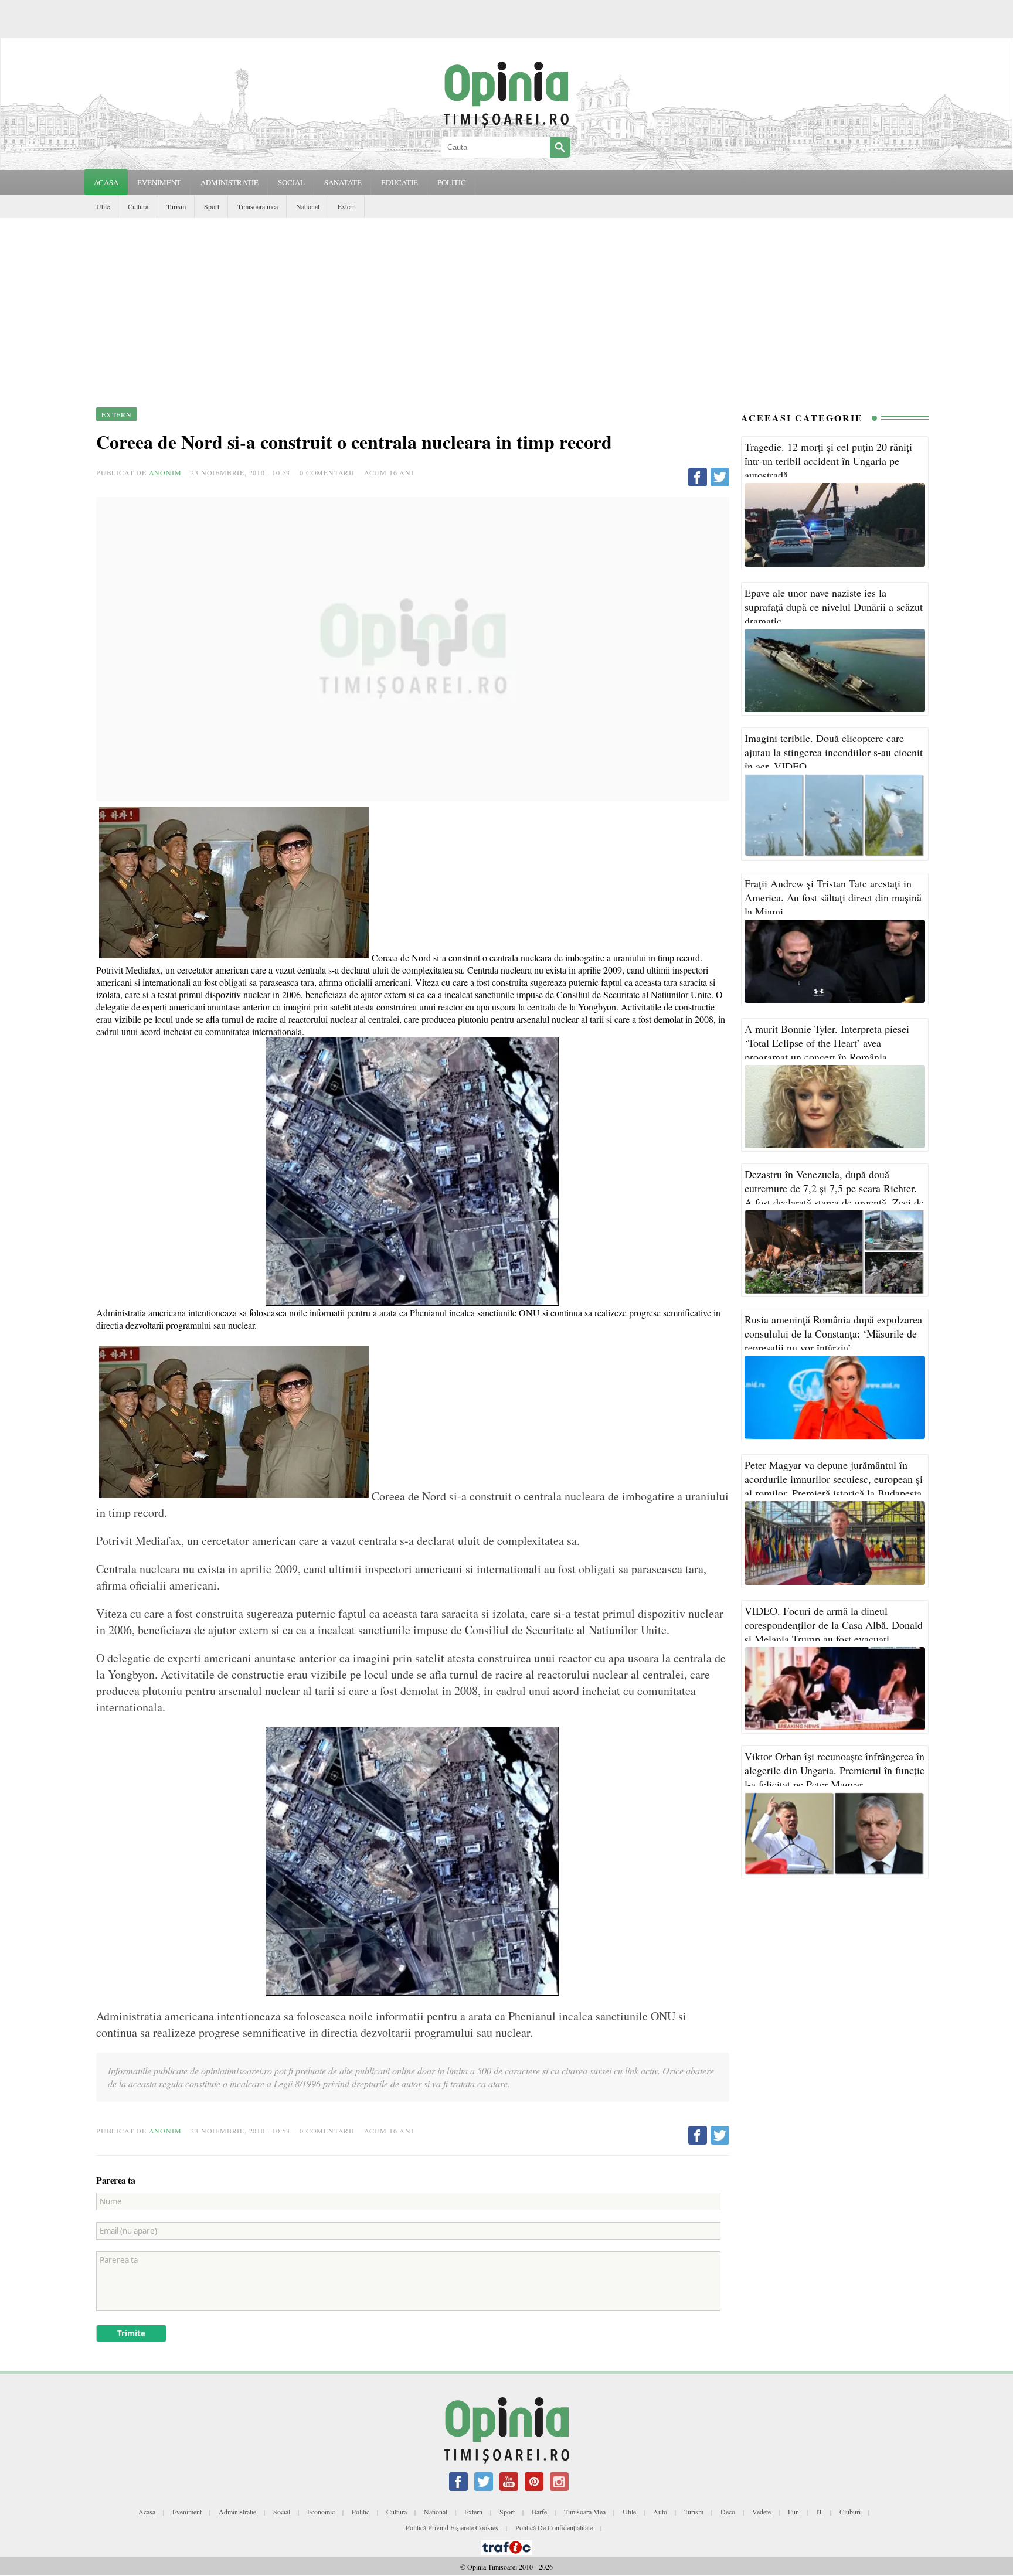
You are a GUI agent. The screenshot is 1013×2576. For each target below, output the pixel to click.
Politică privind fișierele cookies (452, 2527)
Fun (793, 2512)
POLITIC (452, 182)
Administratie (237, 2512)
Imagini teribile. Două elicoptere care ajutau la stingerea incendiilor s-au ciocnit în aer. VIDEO (834, 752)
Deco (728, 2512)
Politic (361, 2512)
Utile (103, 206)
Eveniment (187, 2512)
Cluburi (850, 2512)
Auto (660, 2512)
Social (282, 2512)
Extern (347, 206)
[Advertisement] (506, 306)
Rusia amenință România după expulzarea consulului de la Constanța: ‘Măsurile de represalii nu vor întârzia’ (833, 1333)
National (308, 206)
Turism (176, 206)
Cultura (138, 206)
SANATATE (343, 182)
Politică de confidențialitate (554, 2527)
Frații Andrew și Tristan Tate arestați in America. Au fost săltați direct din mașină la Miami (833, 897)
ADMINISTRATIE (230, 182)
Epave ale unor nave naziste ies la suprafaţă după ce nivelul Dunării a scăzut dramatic (834, 607)
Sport (212, 206)
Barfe (539, 2512)
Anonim (165, 472)
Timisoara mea (258, 206)
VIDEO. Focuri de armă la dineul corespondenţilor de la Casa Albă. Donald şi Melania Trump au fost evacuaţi (834, 1625)
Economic (321, 2512)
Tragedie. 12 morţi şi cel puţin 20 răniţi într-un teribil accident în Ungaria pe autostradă (828, 461)
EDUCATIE (400, 182)
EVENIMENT (159, 182)
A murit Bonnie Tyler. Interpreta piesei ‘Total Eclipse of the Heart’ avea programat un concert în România (827, 1043)
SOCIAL (291, 182)
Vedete (762, 2512)
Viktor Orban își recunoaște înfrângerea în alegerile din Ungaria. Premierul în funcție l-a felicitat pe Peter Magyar (834, 1770)
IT (819, 2512)
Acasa (106, 182)
